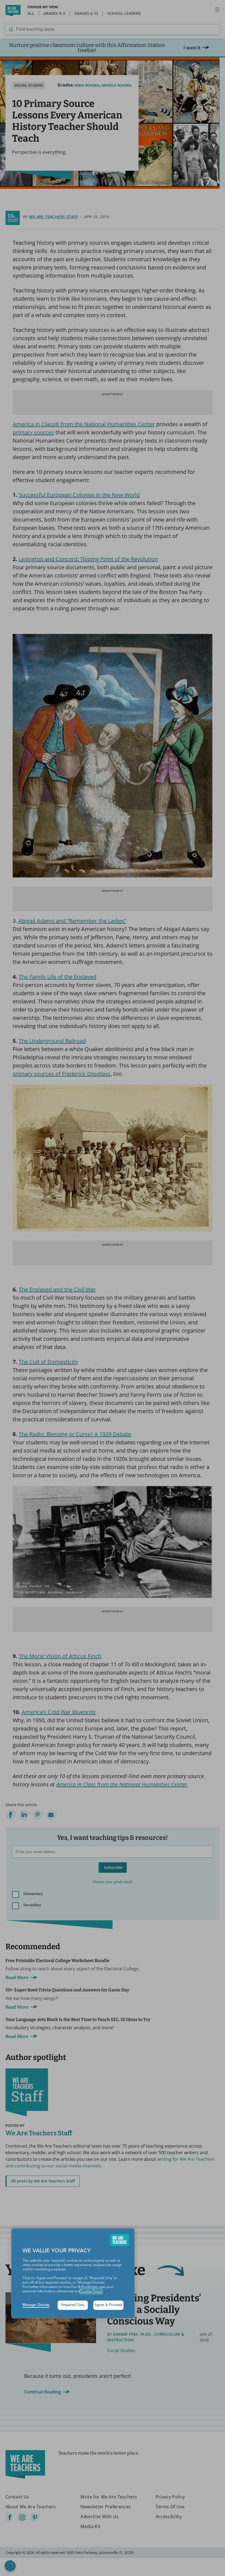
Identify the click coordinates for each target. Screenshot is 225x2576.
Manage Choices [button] (36, 2305)
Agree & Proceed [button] (108, 2305)
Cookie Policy (91, 2291)
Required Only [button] (73, 2305)
